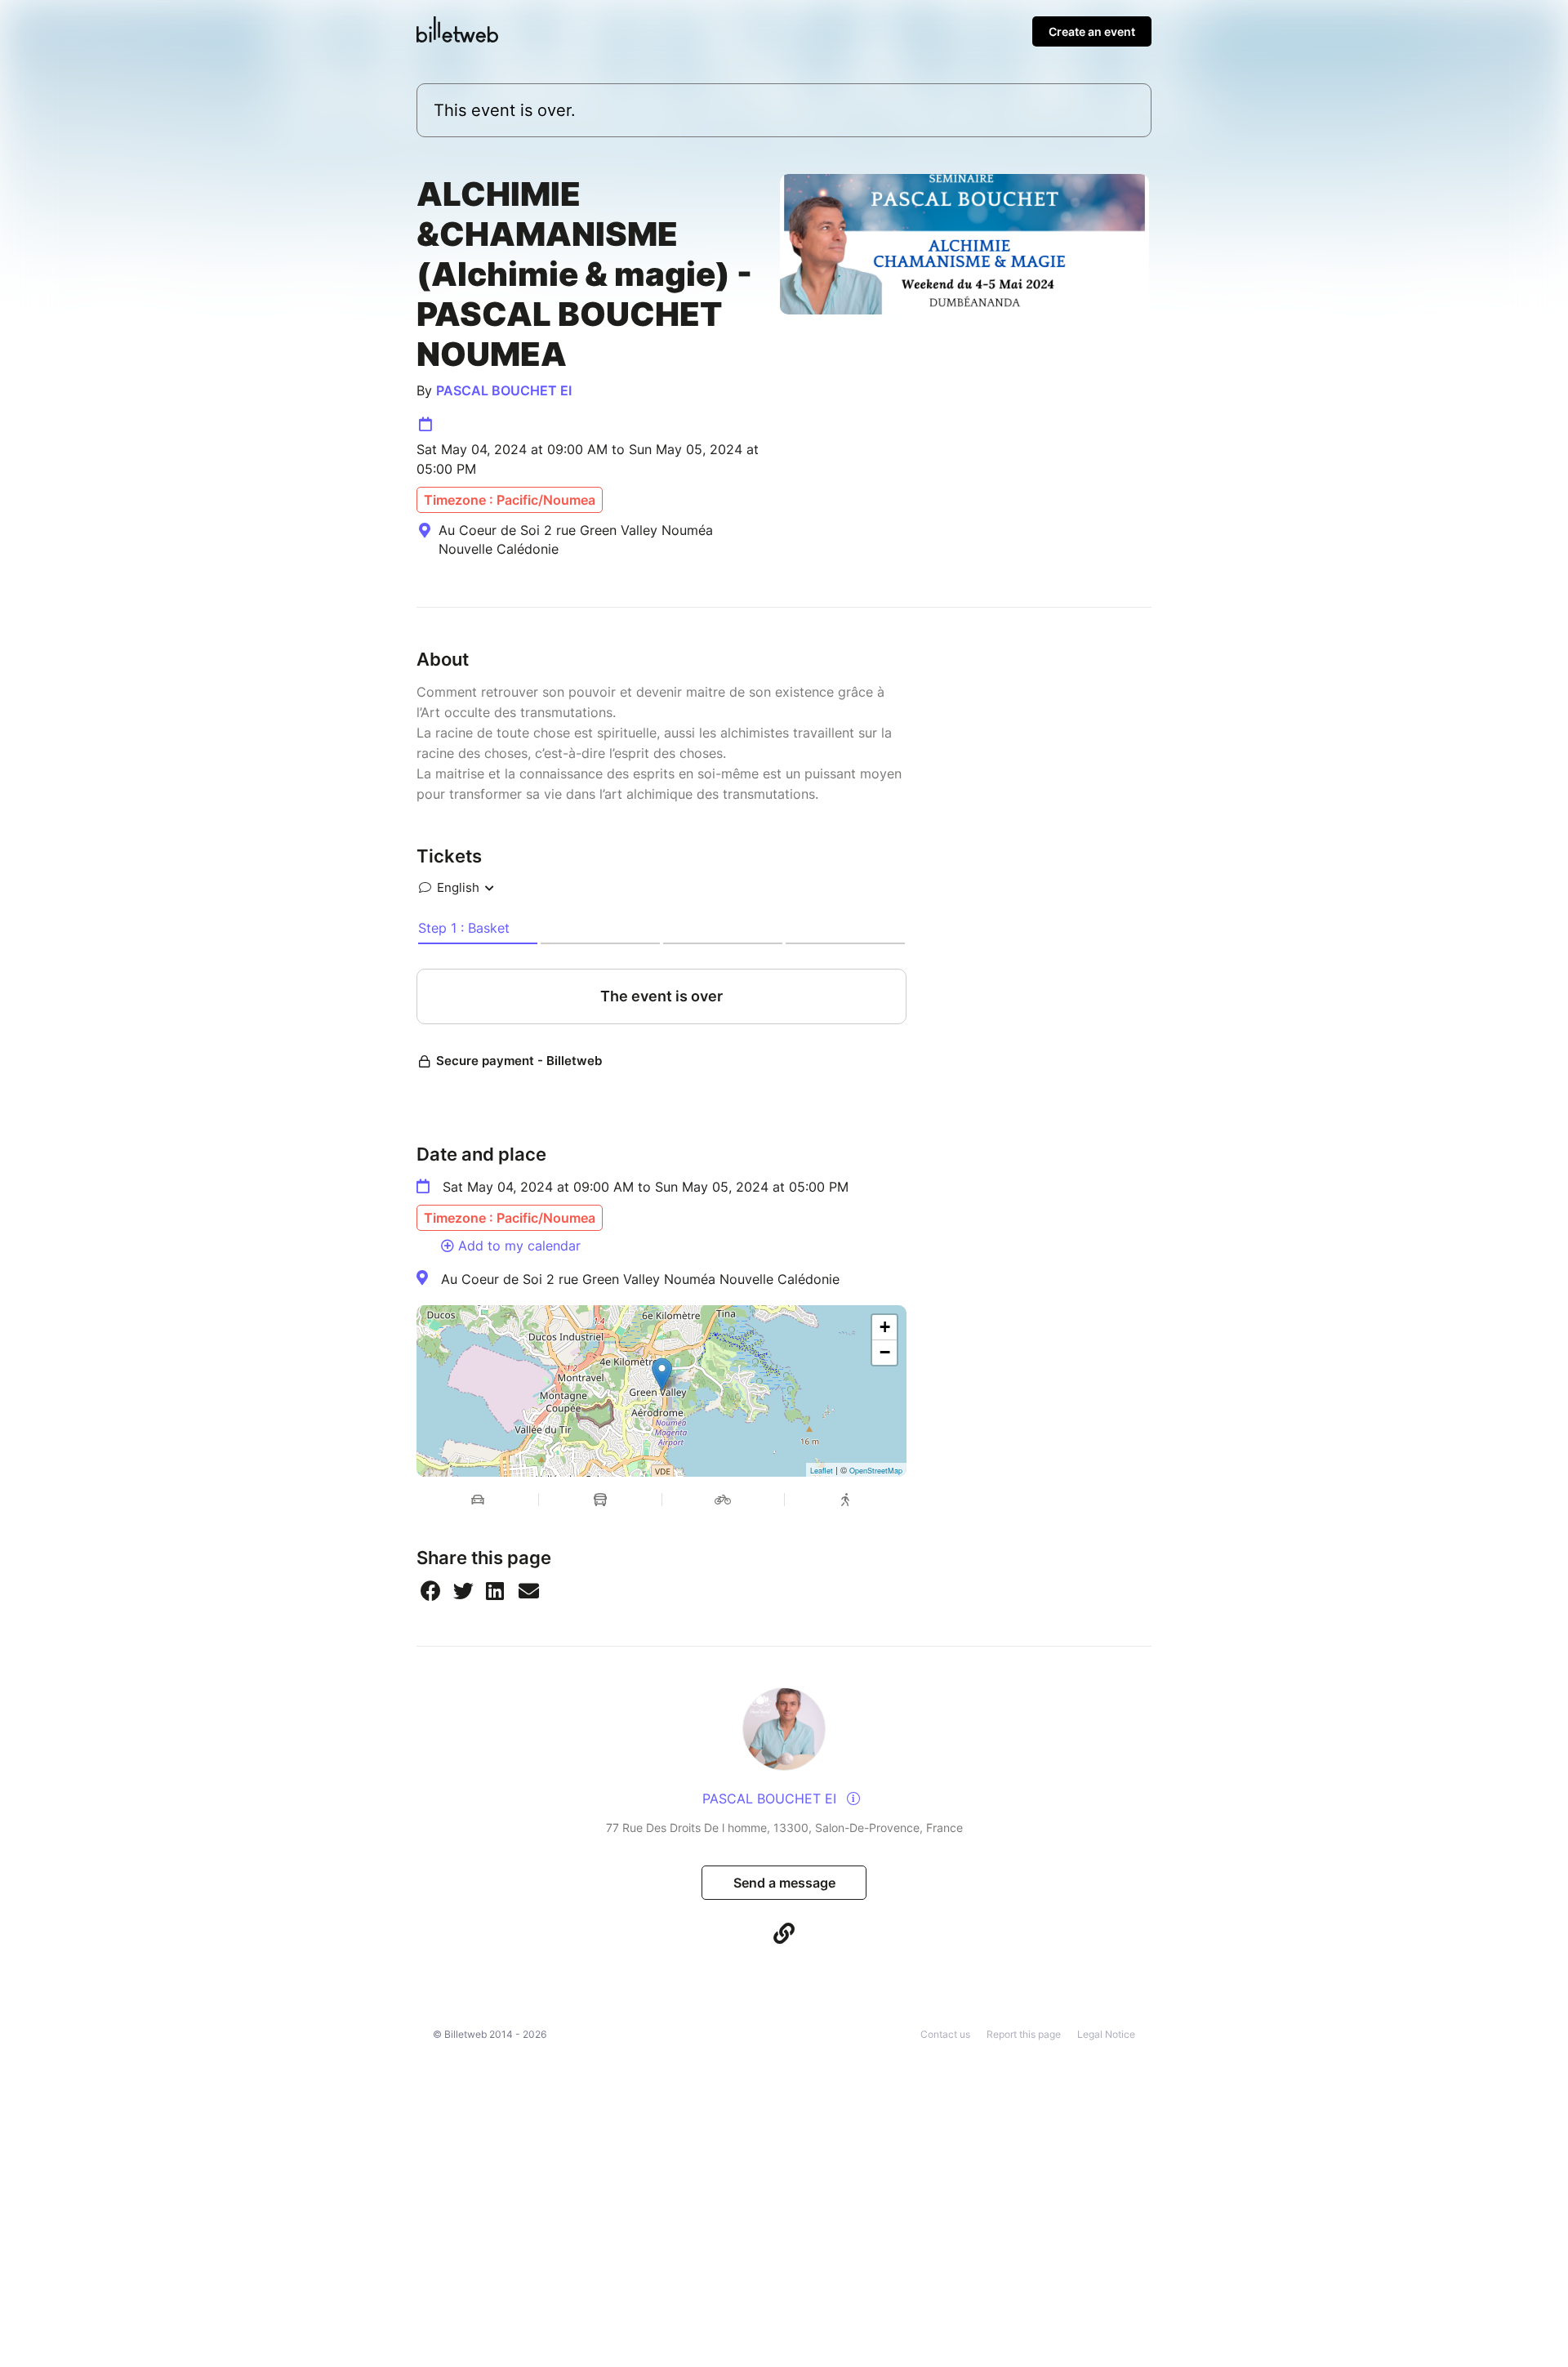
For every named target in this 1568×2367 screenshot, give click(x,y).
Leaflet (822, 1471)
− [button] (885, 1352)
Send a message (784, 1883)
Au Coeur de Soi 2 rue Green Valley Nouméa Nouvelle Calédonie (640, 1279)
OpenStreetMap (876, 1471)
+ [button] (885, 1327)
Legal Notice (1106, 2034)
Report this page (1024, 2034)
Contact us (945, 2034)
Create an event (1092, 31)
